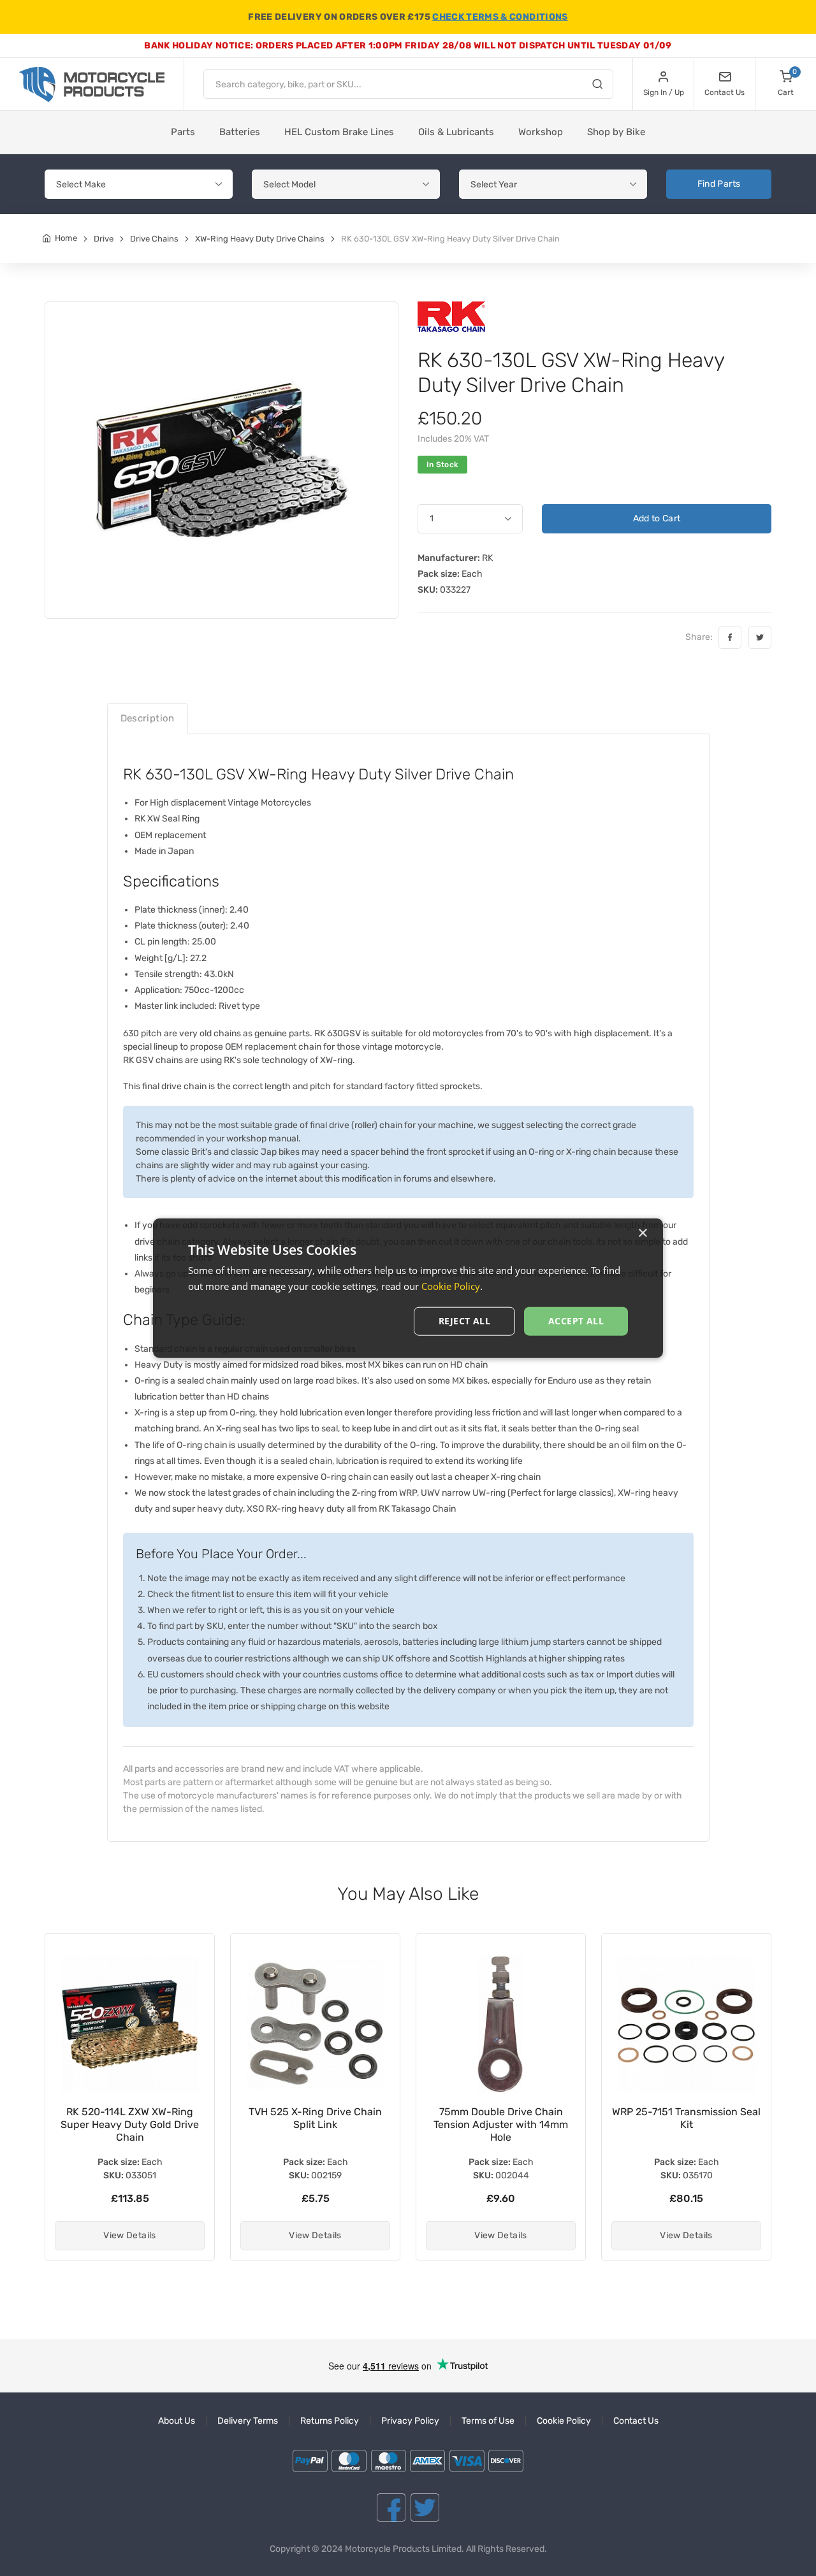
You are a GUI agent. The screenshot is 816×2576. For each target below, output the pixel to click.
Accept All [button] (576, 1321)
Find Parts (719, 184)
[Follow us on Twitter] (425, 2507)
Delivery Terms (248, 2421)
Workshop (541, 132)
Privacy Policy (410, 2421)
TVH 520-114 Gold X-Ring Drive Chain (687, 2118)
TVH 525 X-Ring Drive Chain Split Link (130, 2118)
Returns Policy (330, 2421)
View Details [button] (129, 2235)
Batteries (240, 132)
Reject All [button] (464, 1321)
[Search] (597, 86)
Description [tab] (148, 718)
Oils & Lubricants (456, 132)
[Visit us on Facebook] (391, 2507)
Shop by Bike (616, 132)
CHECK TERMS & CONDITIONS (500, 17)
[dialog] (408, 1288)
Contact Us (636, 2421)
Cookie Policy (564, 2421)
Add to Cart (657, 518)
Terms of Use (488, 2421)
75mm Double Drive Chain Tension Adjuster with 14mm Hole (315, 2124)
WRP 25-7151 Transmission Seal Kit (501, 2118)
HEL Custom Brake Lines (339, 132)
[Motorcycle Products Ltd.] (92, 84)
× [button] (642, 1234)
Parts (183, 132)
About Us (177, 2421)
